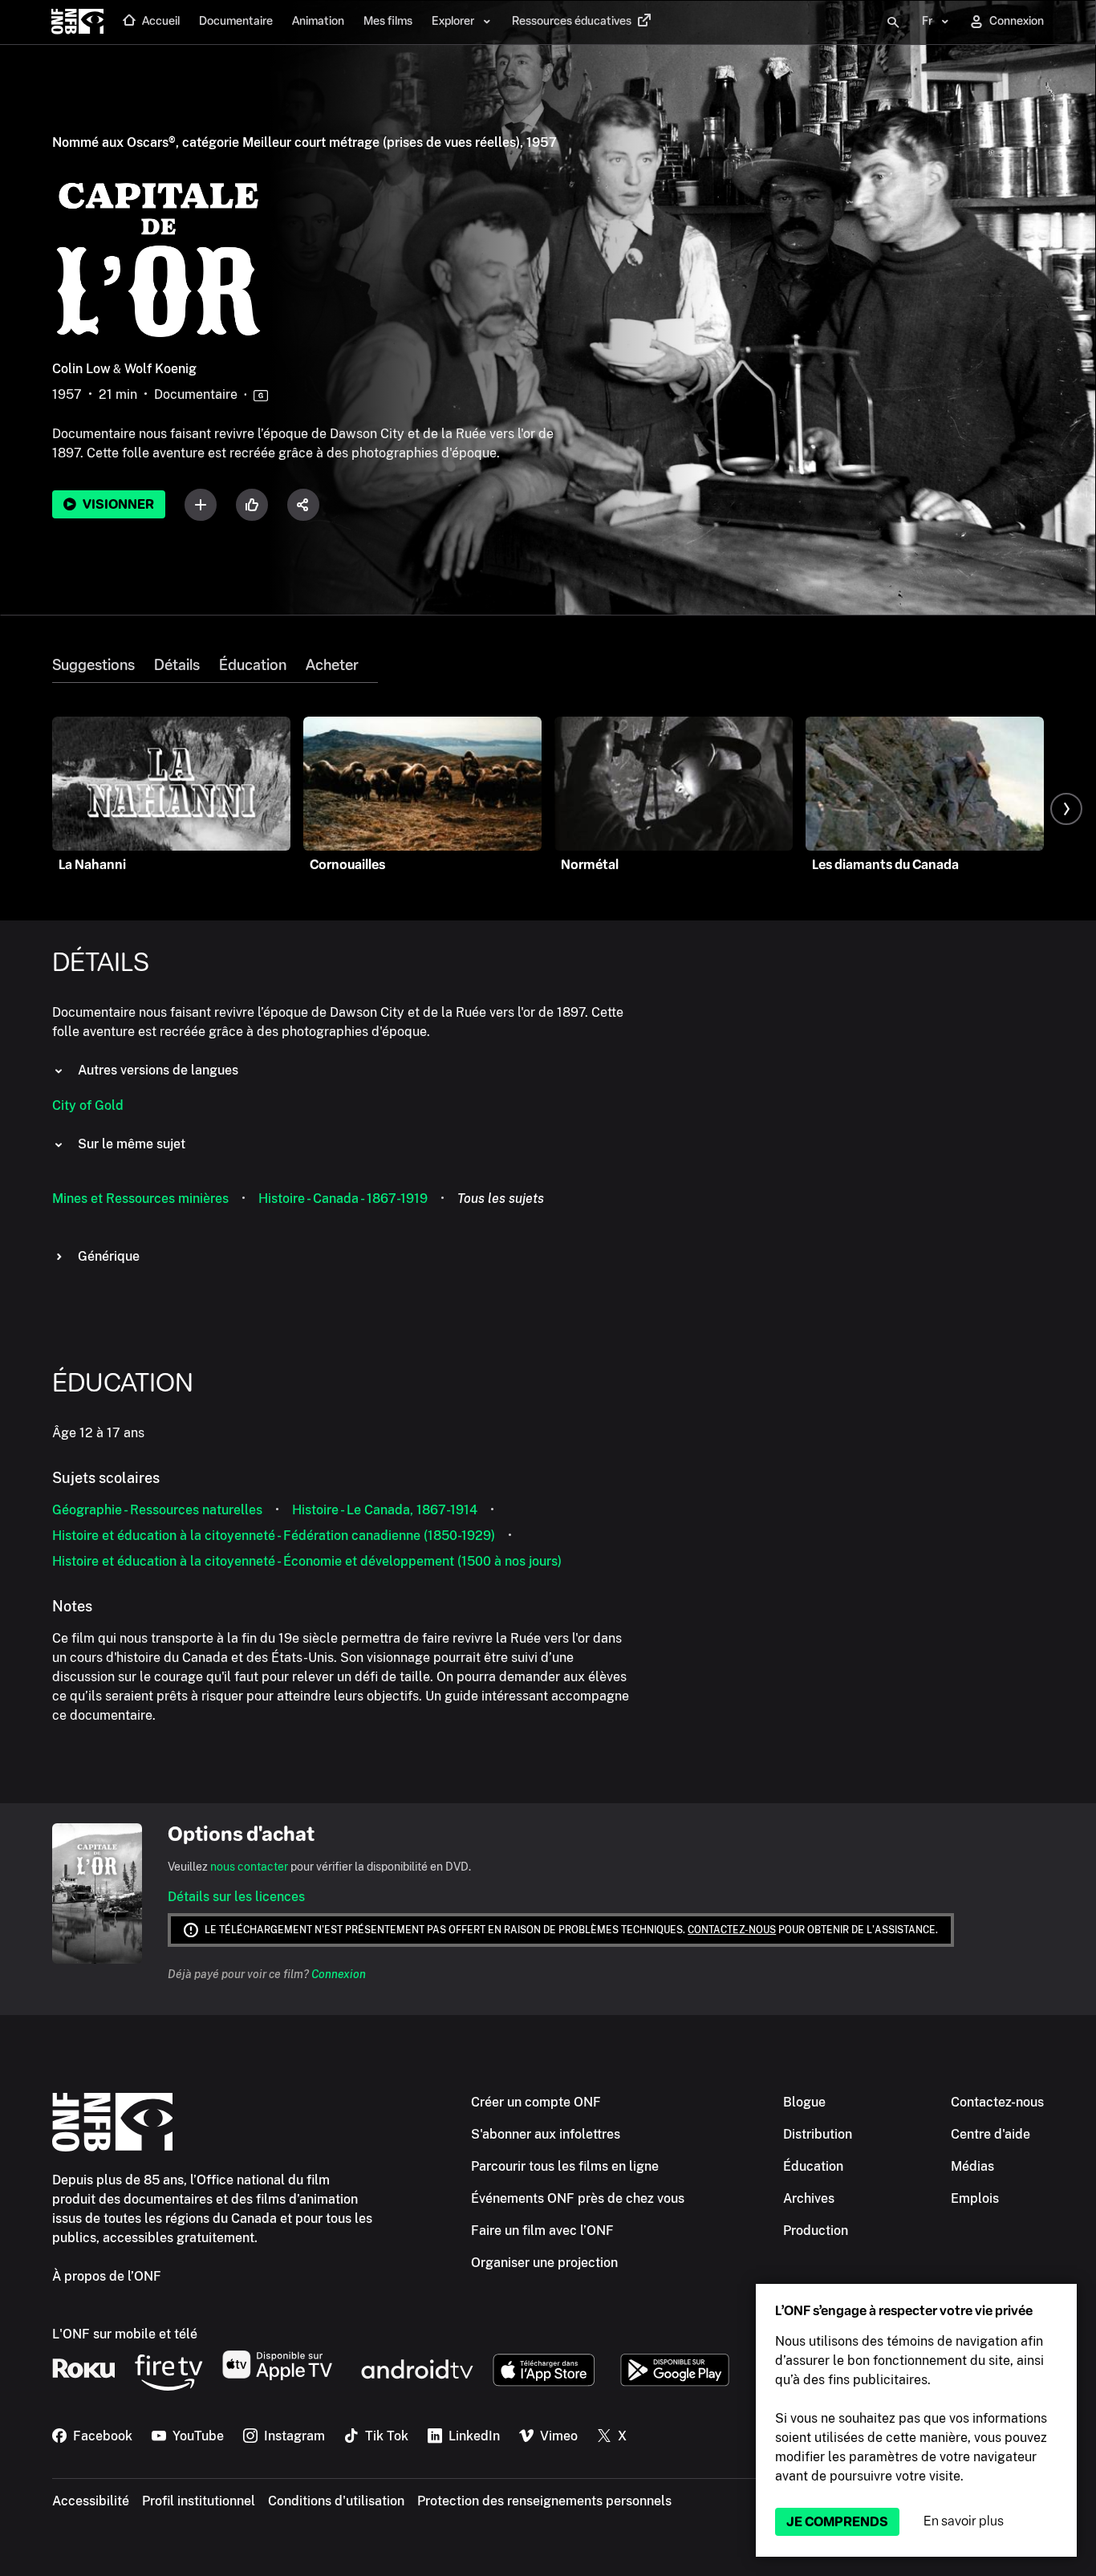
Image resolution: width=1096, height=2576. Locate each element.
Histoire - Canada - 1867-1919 (343, 1199)
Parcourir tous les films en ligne (565, 2166)
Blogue (804, 2102)
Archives (809, 2198)
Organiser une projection (544, 2263)
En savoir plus (964, 2521)
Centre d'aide (990, 2134)
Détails (177, 665)
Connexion (339, 1974)
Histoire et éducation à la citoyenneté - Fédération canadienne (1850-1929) (274, 1536)
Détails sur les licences (236, 1897)
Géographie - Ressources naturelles (157, 1510)
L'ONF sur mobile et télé (125, 2334)
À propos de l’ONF (107, 2276)
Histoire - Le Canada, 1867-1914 (385, 1510)
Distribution (818, 2134)
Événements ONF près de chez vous (578, 2198)
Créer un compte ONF (536, 2102)
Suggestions (93, 665)
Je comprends (837, 2522)
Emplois (975, 2198)
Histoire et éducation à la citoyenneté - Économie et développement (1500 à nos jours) (307, 1561)
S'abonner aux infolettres (546, 2134)
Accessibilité (91, 2501)
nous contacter (249, 1867)
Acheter (332, 665)
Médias (972, 2166)
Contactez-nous (732, 1930)
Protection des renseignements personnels (544, 2501)
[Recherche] (893, 22)
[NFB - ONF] (77, 22)
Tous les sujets (501, 1199)
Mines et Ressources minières (140, 1199)
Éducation (253, 665)
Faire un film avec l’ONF (542, 2231)
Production (816, 2231)
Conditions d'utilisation (336, 2501)
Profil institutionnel (199, 2501)
